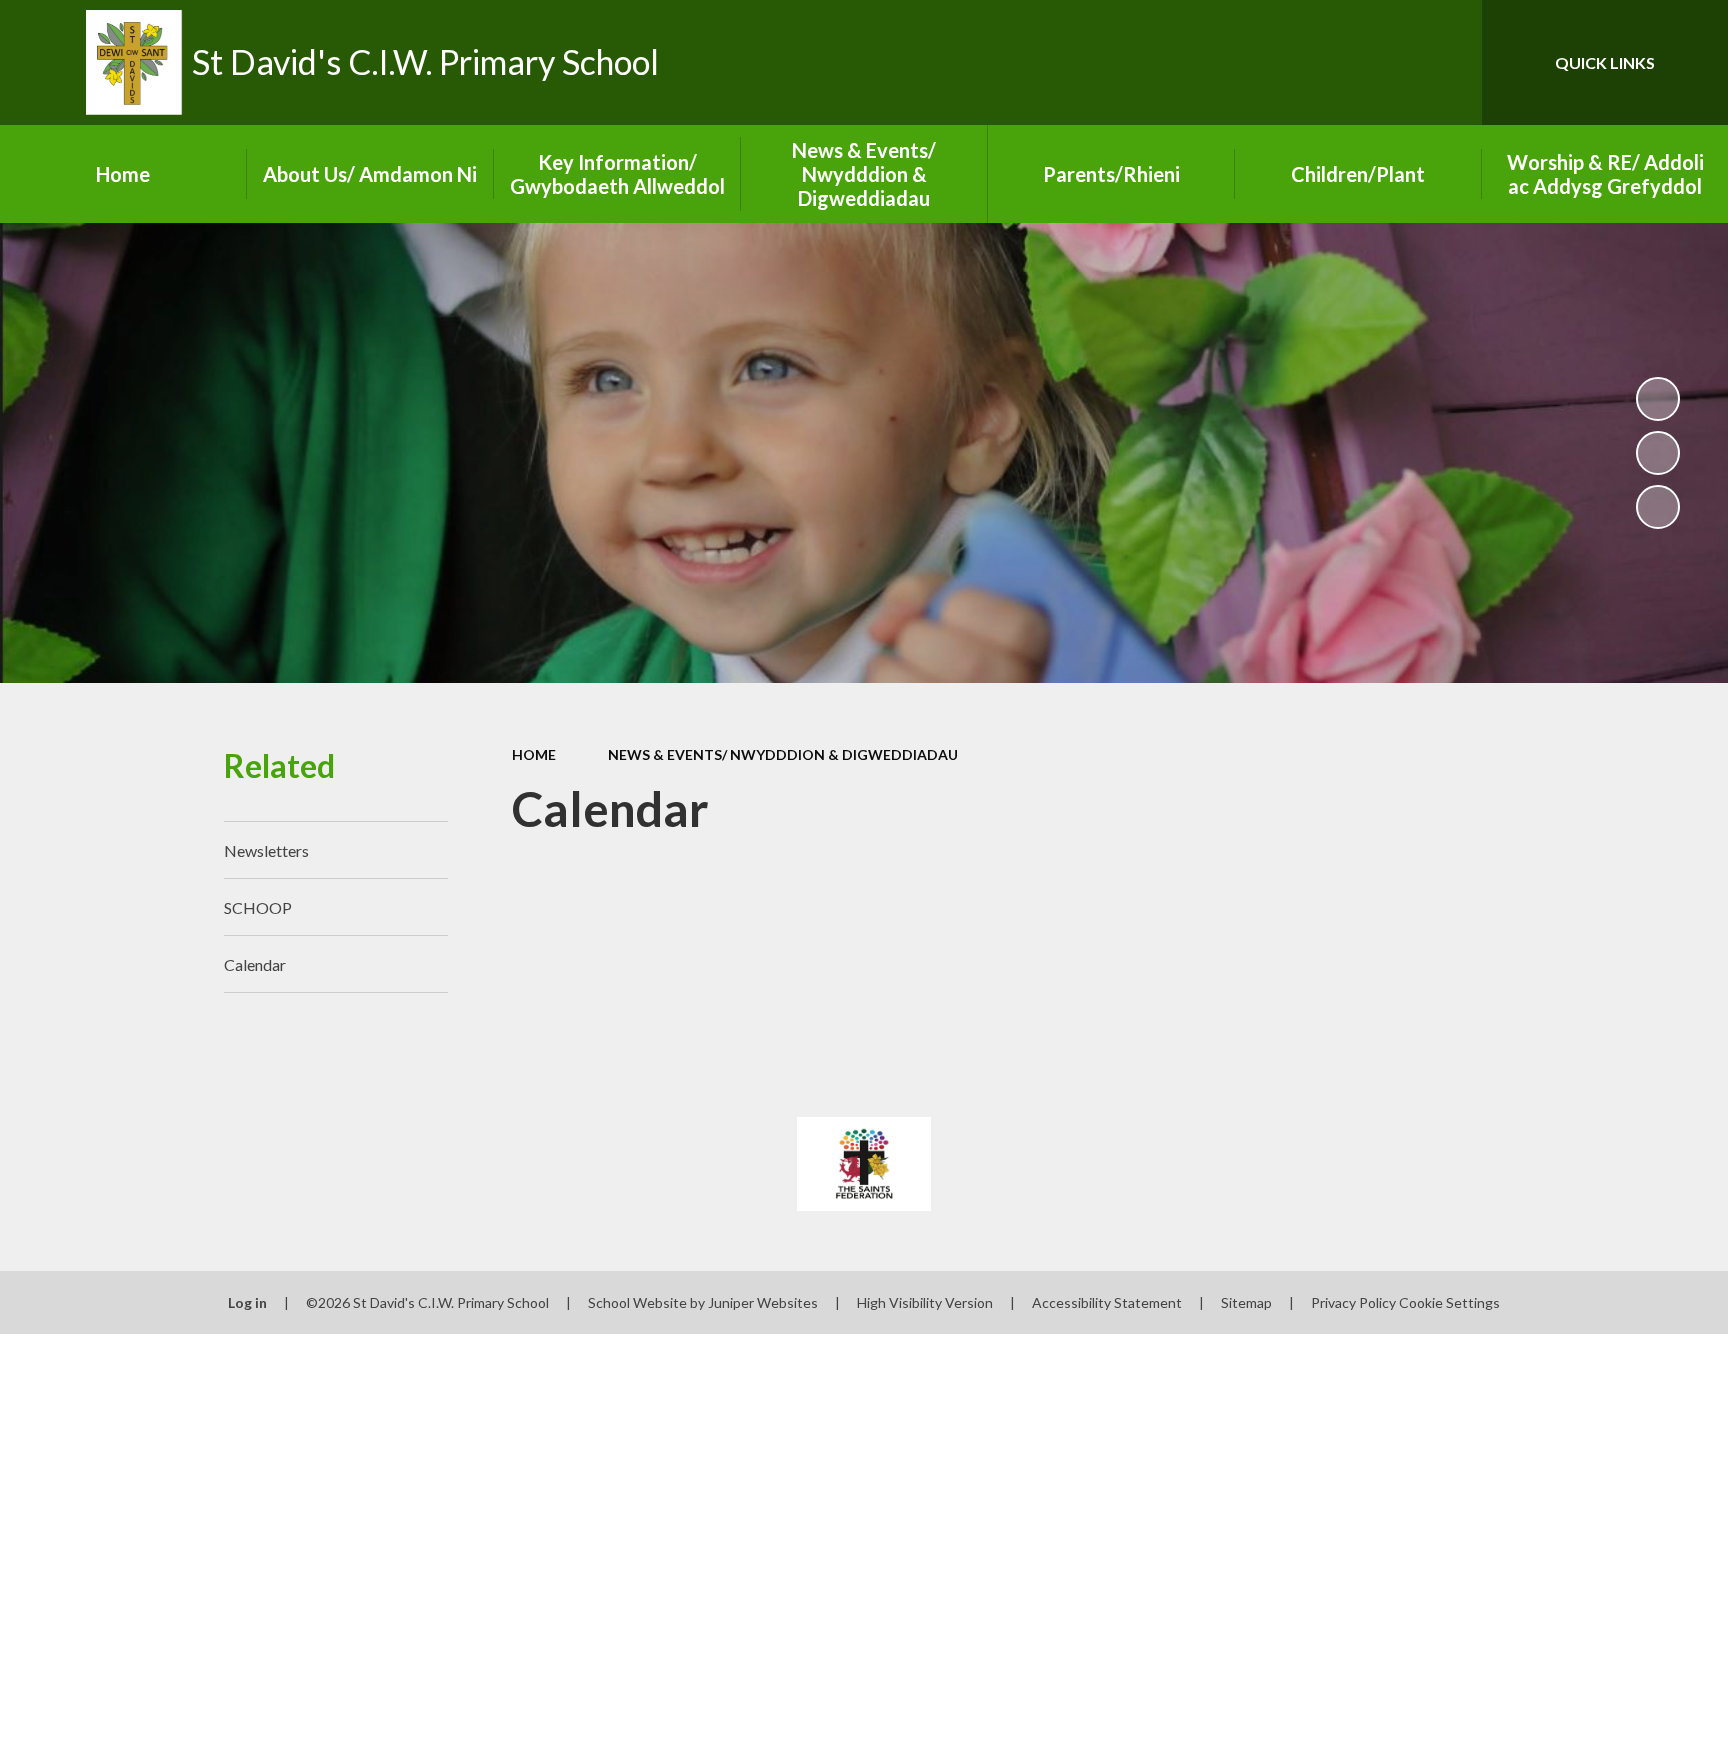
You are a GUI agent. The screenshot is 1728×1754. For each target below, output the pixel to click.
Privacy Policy (1353, 1302)
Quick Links (1605, 62)
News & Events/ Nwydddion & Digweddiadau (783, 754)
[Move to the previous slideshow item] (1658, 453)
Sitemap (1246, 1302)
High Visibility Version (925, 1302)
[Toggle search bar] (1447, 62)
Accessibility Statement (1107, 1302)
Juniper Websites (763, 1302)
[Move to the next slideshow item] (1658, 507)
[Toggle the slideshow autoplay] (1658, 399)
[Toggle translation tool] (1377, 62)
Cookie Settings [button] (1449, 1302)
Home (534, 754)
